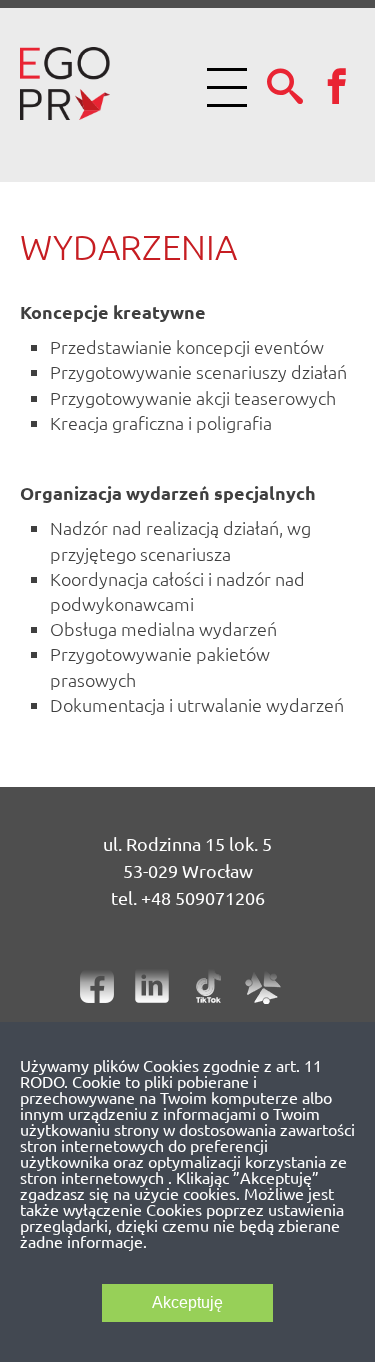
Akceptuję (187, 1302)
